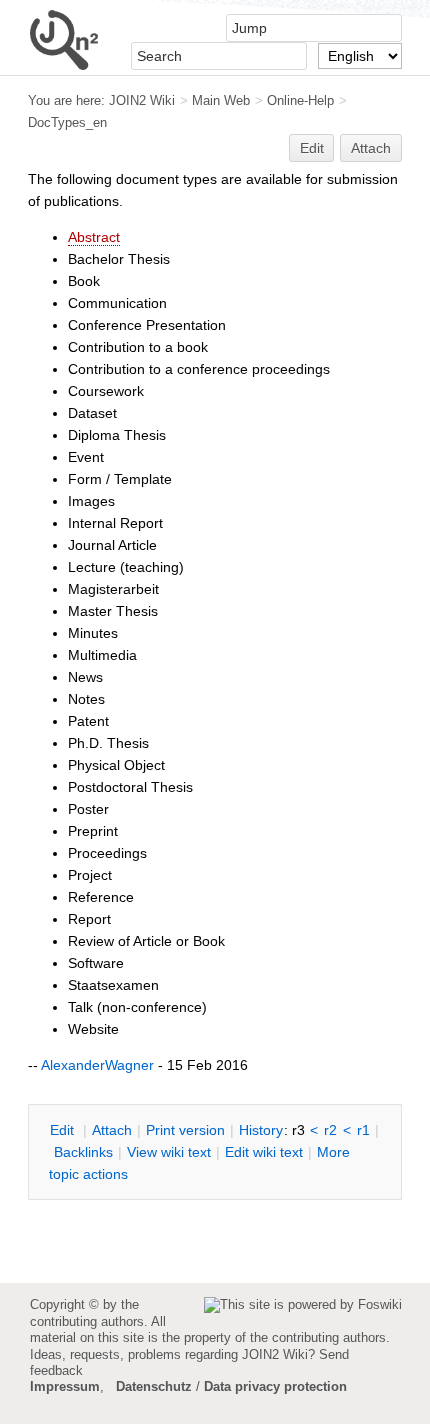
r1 (363, 1130)
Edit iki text (264, 1152)
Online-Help (300, 100)
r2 (330, 1130)
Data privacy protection (275, 1386)
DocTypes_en (67, 122)
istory (261, 1130)
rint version (185, 1130)
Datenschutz (154, 1386)
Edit (312, 148)
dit (64, 1130)
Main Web (221, 100)
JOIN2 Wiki (142, 100)
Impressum (65, 1386)
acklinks (83, 1152)
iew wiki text (169, 1152)
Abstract (94, 237)
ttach (112, 1130)
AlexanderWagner (97, 1065)
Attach (371, 148)
